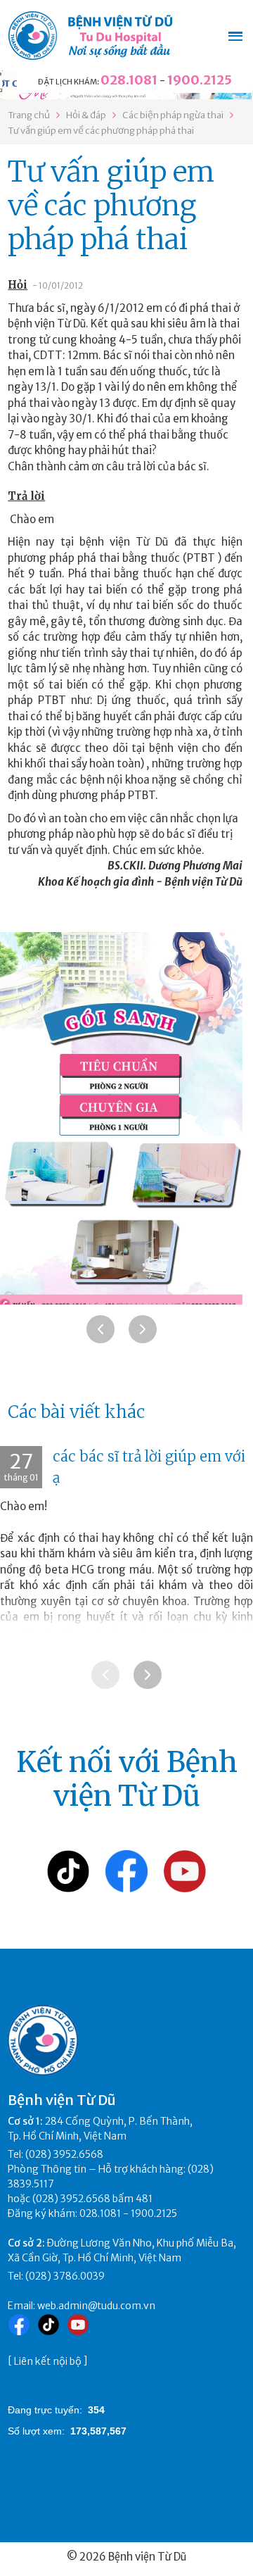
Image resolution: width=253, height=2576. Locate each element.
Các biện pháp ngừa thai (173, 115)
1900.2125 (200, 80)
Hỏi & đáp (86, 115)
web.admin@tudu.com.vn (96, 2306)
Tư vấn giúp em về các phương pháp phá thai (101, 131)
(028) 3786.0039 (65, 2276)
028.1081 (129, 80)
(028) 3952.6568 (64, 2154)
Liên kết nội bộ (48, 2361)
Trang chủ (29, 115)
